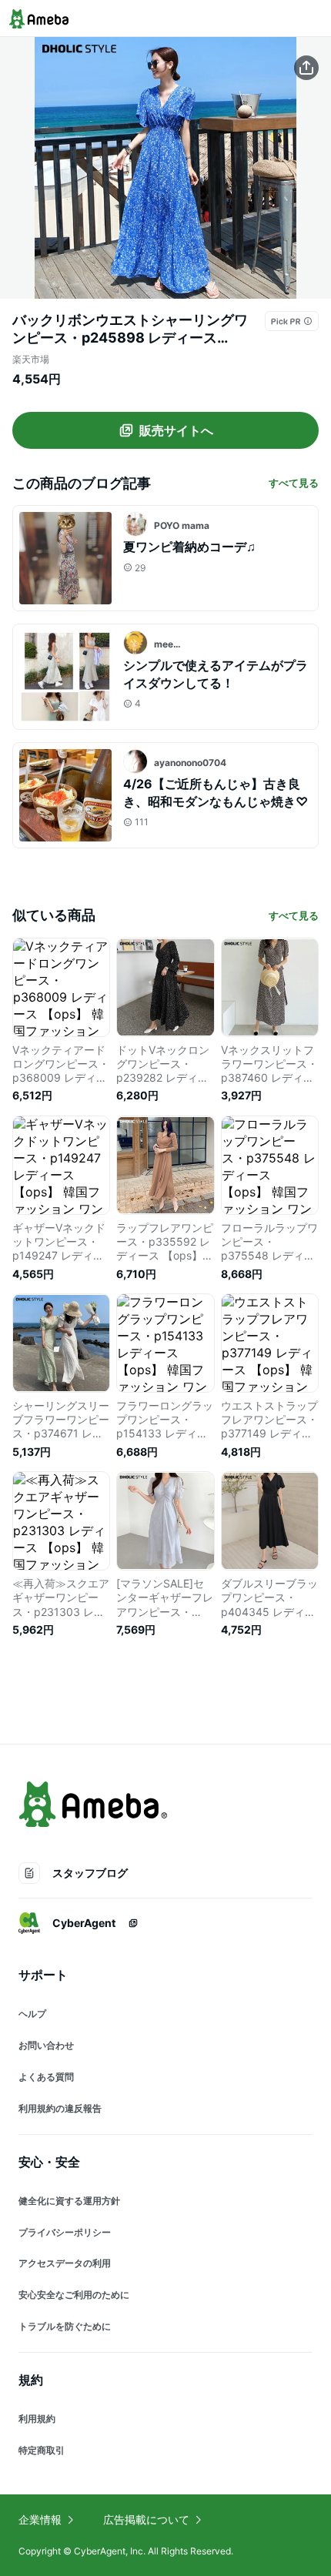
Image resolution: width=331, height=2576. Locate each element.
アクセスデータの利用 (65, 2263)
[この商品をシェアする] (306, 68)
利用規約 (37, 2419)
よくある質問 (46, 2077)
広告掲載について (146, 2519)
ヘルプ (32, 2014)
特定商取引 (42, 2450)
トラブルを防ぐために (65, 2326)
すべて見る (294, 483)
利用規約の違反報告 (60, 2108)
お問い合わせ (46, 2045)
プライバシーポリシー (65, 2232)
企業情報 (40, 2519)
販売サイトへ (176, 430)
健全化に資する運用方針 (69, 2201)
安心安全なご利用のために (74, 2295)
